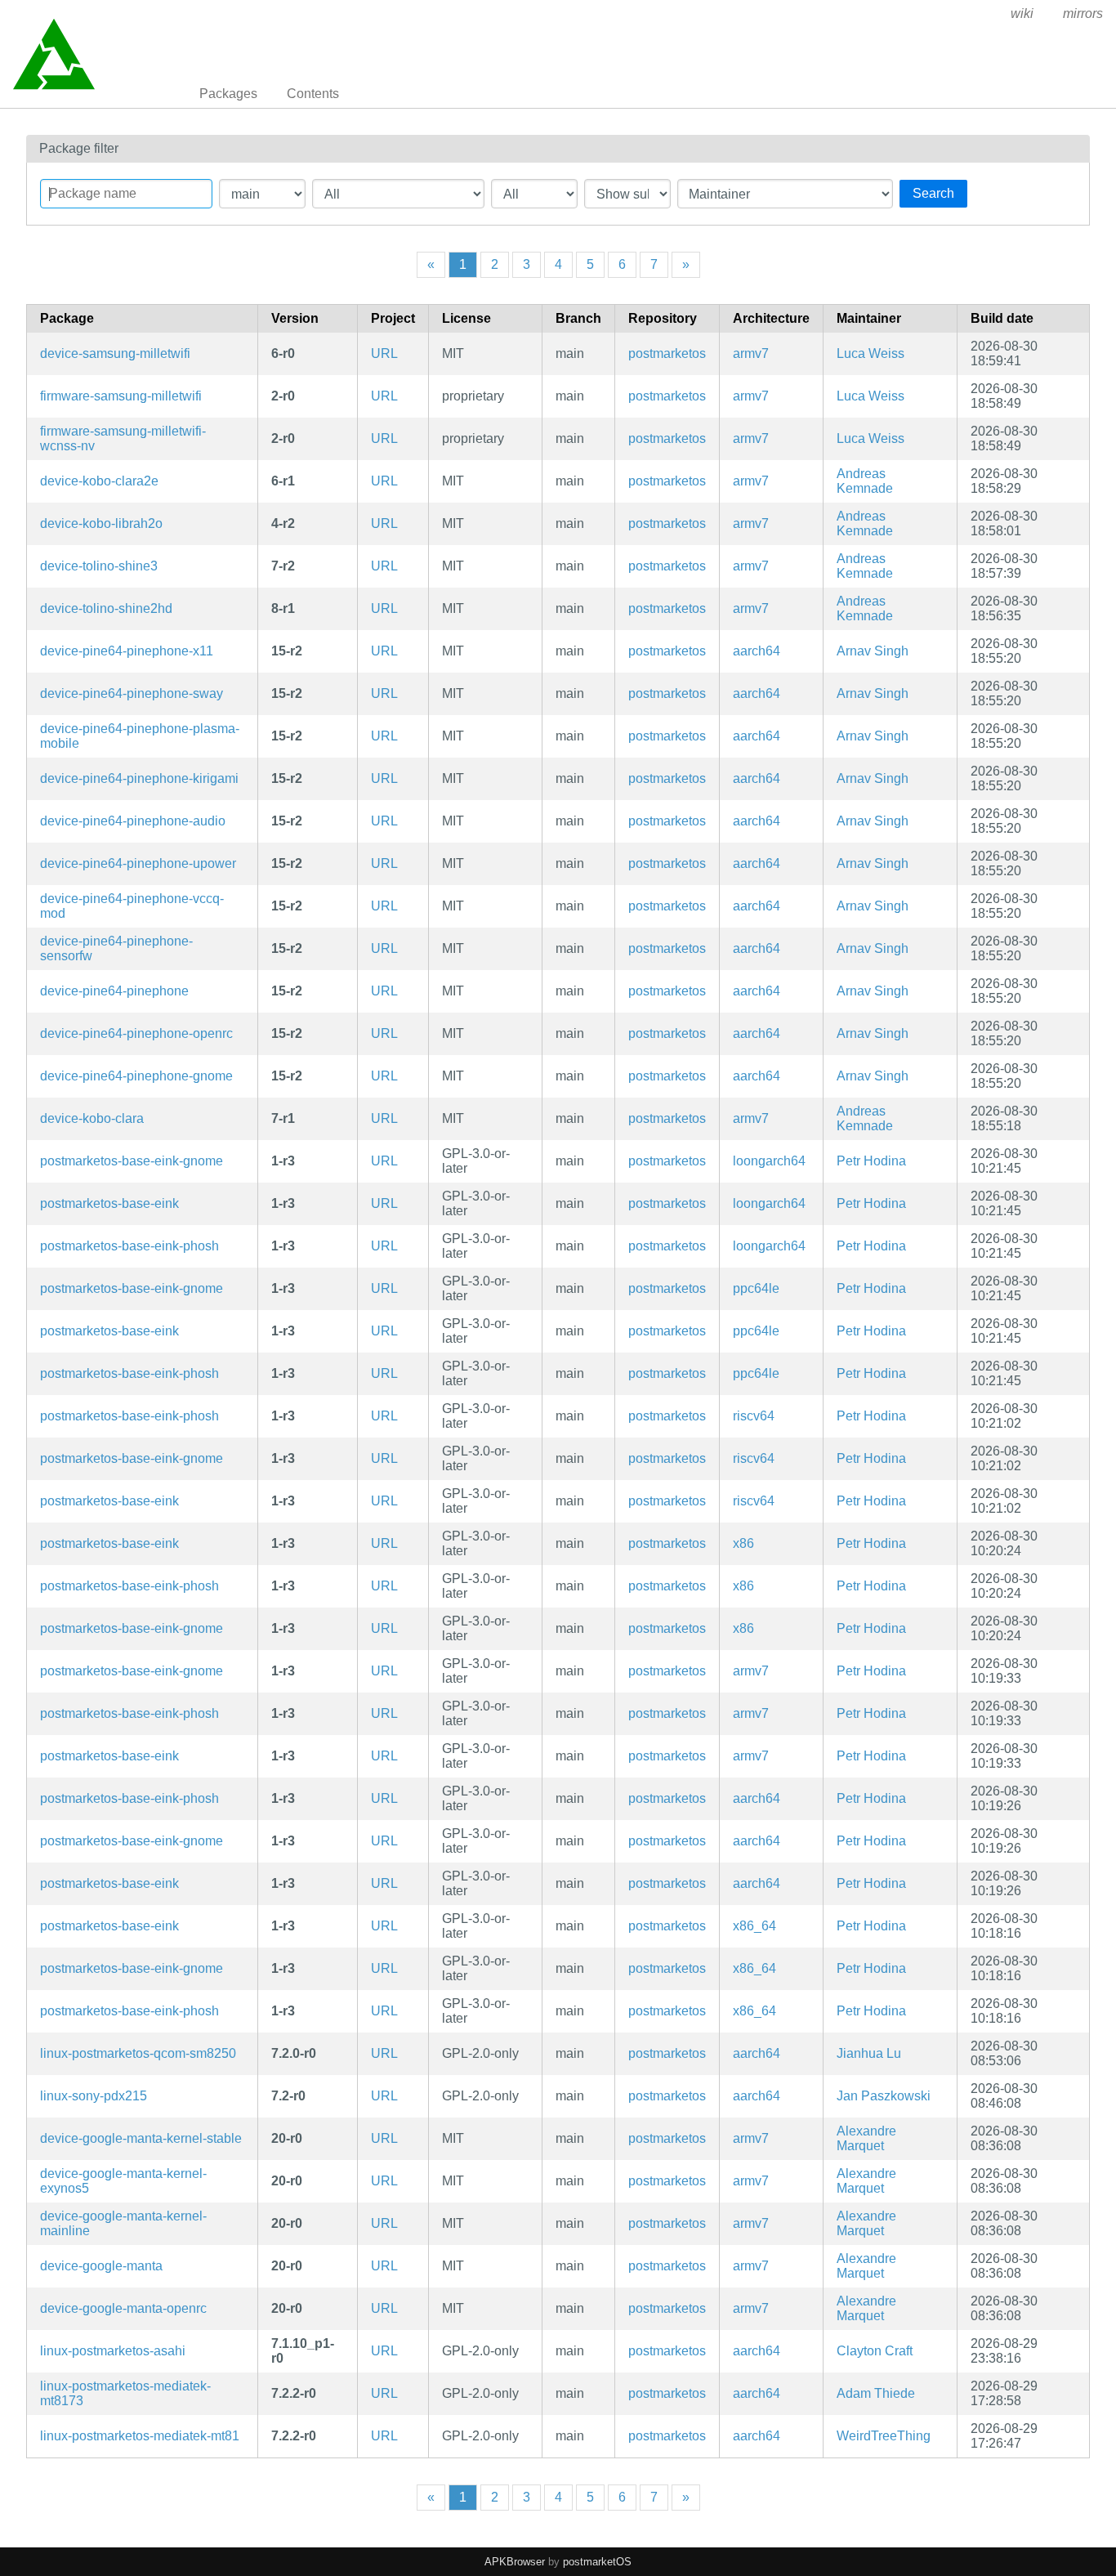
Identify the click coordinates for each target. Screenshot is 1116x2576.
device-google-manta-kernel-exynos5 (123, 2181)
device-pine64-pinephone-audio (133, 821)
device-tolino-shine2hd (106, 608)
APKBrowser (515, 2562)
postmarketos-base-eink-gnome (132, 1161)
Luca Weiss (870, 353)
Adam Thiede (876, 2393)
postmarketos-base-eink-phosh (129, 1246)
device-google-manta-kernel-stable (141, 2138)
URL (384, 353)
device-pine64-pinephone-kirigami (139, 778)
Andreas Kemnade (865, 481)
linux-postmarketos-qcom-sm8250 (138, 2053)
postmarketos (667, 353)
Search (933, 193)
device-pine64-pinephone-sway (132, 693)
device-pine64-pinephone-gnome (136, 1076)
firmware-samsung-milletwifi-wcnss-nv (123, 438)
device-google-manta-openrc (123, 2308)
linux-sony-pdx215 (94, 2096)
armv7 (751, 353)
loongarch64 (769, 1161)
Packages (228, 94)
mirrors (1083, 13)
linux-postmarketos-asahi (113, 2351)
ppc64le (756, 1288)
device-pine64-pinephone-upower (138, 863)
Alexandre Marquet (866, 2138)
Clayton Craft (875, 2351)
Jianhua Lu (869, 2053)
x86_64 (754, 1926)
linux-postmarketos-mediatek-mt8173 (125, 2393)
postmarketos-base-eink (109, 1203)
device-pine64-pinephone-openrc (136, 1033)
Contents (313, 94)
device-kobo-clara (92, 1118)
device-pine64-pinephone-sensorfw (116, 948)
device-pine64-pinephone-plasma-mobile (140, 736)
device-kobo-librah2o (101, 523)
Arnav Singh (873, 651)
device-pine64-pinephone (114, 991)
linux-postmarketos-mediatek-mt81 (140, 2436)
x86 (743, 1543)
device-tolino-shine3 (99, 566)
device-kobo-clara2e (99, 481)
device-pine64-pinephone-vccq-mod (132, 906)
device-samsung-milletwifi (115, 353)
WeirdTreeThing (884, 2436)
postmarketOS (597, 2562)
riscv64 (754, 1416)
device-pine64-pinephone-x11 (127, 651)
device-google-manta (101, 2266)
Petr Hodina (871, 1161)
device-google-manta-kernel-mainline (123, 2223)
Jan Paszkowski (884, 2096)
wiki (1022, 13)
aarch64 (757, 651)
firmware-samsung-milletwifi (121, 396)
